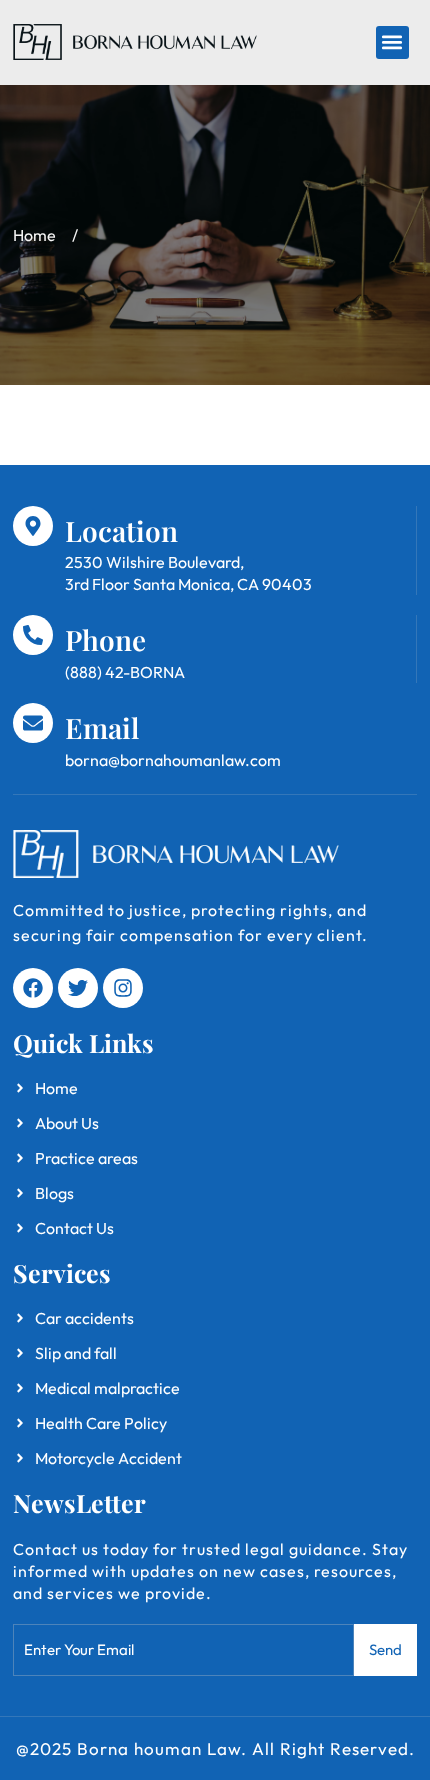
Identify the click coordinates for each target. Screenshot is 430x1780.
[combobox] (183, 1650)
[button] (392, 42)
